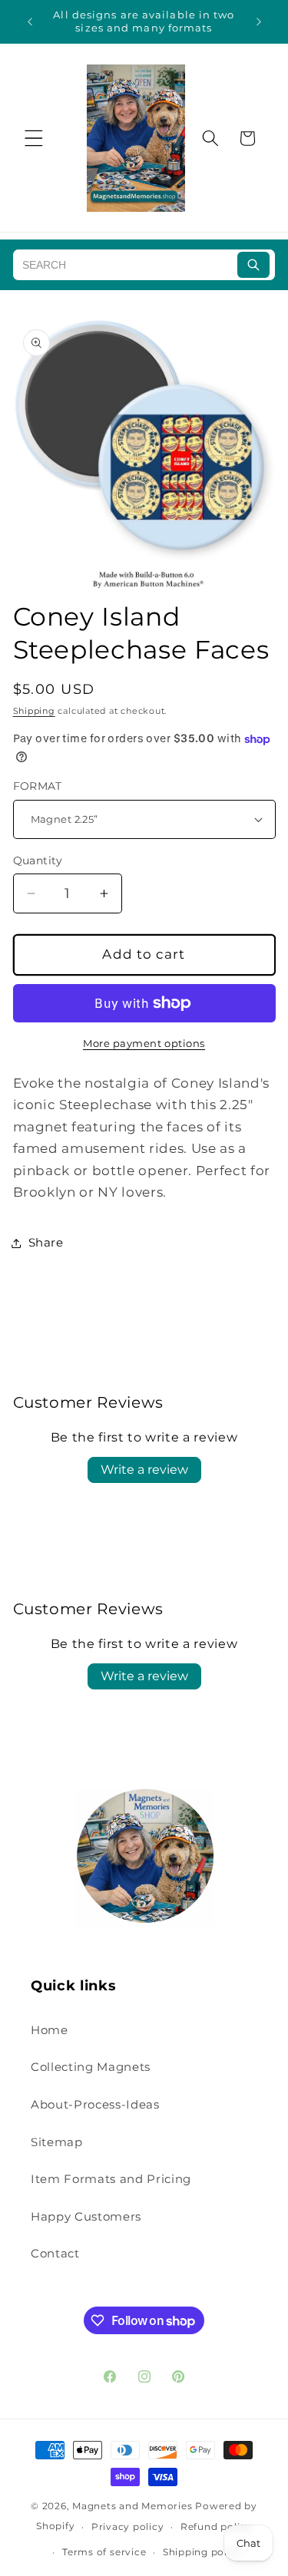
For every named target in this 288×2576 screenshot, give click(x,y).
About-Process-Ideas (95, 2104)
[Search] (253, 265)
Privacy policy (128, 2526)
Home (50, 2030)
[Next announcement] (259, 21)
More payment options (144, 1043)
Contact (55, 2253)
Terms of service (104, 2552)
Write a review (144, 1470)
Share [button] (46, 1242)
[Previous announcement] (30, 21)
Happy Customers (86, 2216)
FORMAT (38, 786)
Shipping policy (203, 2552)
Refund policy (216, 2526)
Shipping (34, 711)
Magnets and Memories (134, 2506)
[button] (34, 138)
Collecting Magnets (91, 2067)
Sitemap (57, 2142)
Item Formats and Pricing (111, 2179)
